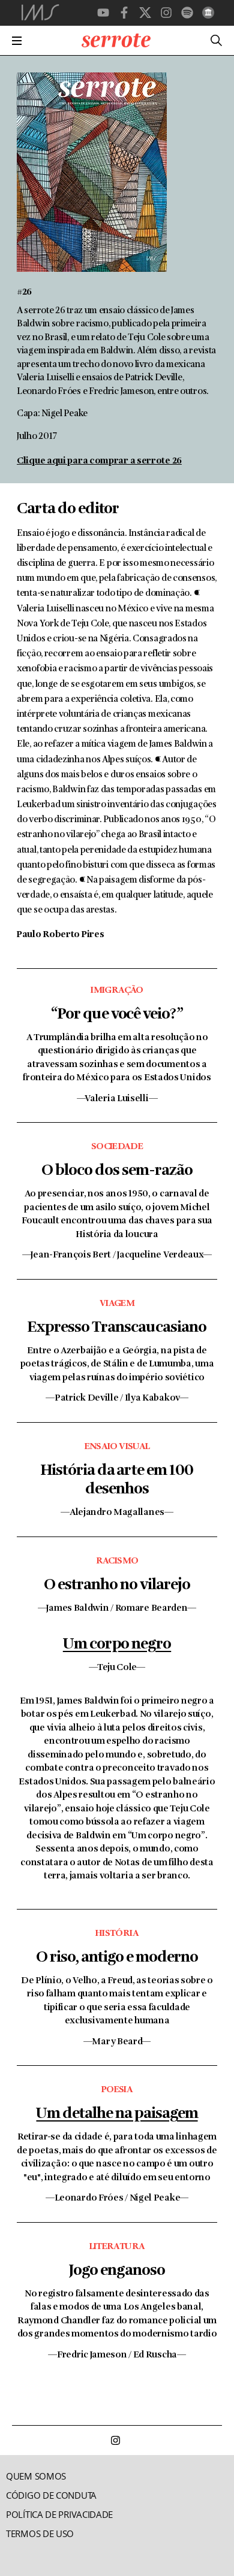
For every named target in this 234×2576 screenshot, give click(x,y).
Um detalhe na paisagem (117, 2114)
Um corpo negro (117, 1645)
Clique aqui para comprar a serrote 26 (99, 461)
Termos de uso (40, 2534)
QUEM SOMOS (36, 2476)
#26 (24, 293)
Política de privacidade (59, 2515)
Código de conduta (51, 2495)
